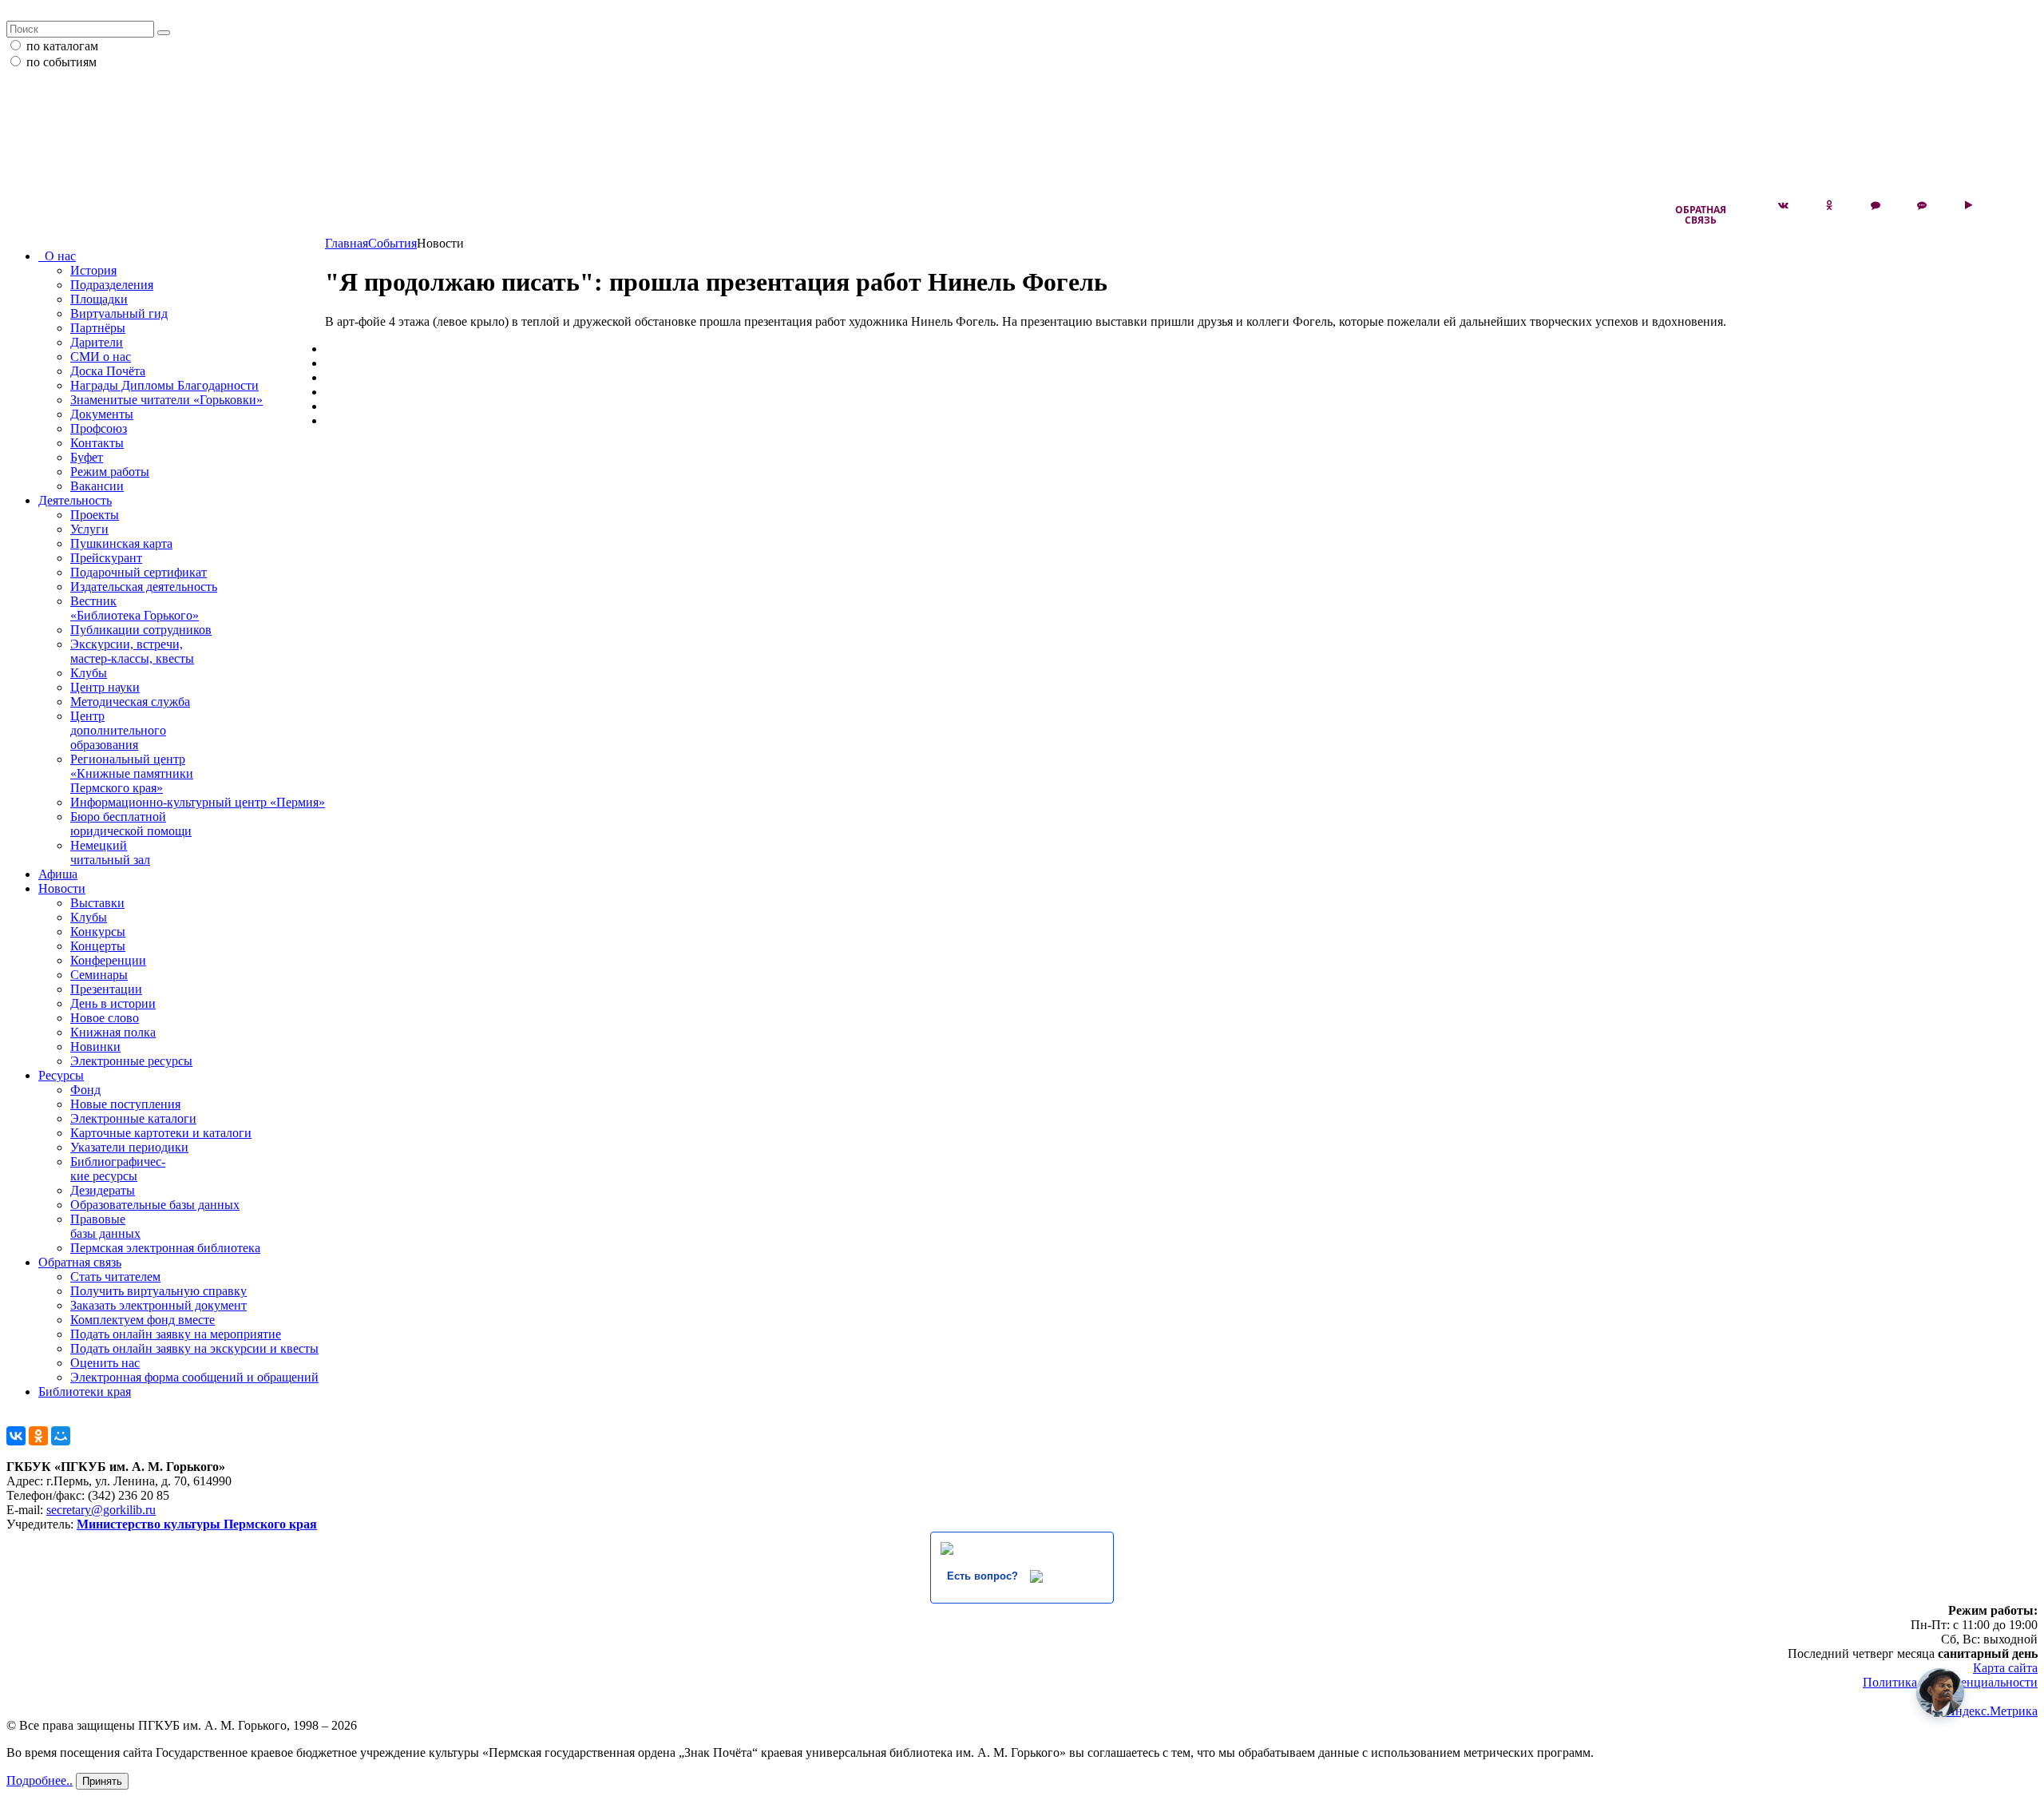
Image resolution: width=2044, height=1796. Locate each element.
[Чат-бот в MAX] (1922, 205)
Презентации (106, 989)
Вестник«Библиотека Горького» (135, 608)
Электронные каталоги (133, 1118)
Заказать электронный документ (158, 1305)
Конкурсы (98, 932)
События (392, 243)
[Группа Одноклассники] (1829, 205)
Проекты (95, 515)
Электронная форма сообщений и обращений (194, 1377)
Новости (62, 888)
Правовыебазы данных (105, 1226)
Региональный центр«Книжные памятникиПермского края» (132, 773)
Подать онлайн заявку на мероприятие (176, 1334)
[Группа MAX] (1876, 205)
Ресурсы (61, 1075)
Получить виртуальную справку (158, 1291)
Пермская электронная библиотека (165, 1248)
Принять (102, 1781)
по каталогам (62, 46)
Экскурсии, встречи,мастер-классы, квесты (132, 651)
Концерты (98, 946)
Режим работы (110, 472)
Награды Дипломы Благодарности (164, 385)
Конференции (108, 960)
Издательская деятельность (144, 587)
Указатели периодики (129, 1147)
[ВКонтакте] (16, 1436)
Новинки (95, 1047)
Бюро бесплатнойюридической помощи (131, 824)
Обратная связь (1701, 215)
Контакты (97, 443)
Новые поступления (125, 1104)
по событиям (61, 62)
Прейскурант (106, 558)
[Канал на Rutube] (1968, 205)
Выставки (97, 903)
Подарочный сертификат (139, 572)
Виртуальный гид (119, 313)
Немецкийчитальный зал (110, 852)
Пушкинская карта (121, 543)
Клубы (89, 673)
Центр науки (105, 687)
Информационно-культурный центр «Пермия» (198, 802)
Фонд (85, 1090)
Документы (102, 414)
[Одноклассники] (38, 1436)
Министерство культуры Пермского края (197, 1524)
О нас (57, 256)
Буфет (87, 457)
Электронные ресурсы (131, 1061)
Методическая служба (130, 702)
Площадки (99, 299)
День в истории (113, 1003)
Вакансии (97, 486)
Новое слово (105, 1018)
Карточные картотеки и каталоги (161, 1133)
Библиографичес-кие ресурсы (118, 1169)
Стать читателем (115, 1277)
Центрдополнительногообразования (118, 730)
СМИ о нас (101, 357)
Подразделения (112, 285)
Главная (347, 243)
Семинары (99, 975)
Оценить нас (105, 1363)
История (93, 270)
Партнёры (98, 328)
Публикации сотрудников (141, 630)
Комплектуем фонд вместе (143, 1320)
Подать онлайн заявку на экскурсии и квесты (194, 1348)
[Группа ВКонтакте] (1783, 205)
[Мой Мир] (61, 1436)
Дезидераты (103, 1190)
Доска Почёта (108, 371)
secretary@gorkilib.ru (101, 1510)
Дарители (97, 342)
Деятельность (75, 500)
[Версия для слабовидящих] (2014, 205)
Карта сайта (2005, 1668)
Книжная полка (113, 1032)
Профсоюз (99, 428)
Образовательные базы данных (155, 1205)
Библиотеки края (85, 1392)
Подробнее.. (40, 1780)
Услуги (89, 529)
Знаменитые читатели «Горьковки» (166, 400)
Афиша (58, 874)
